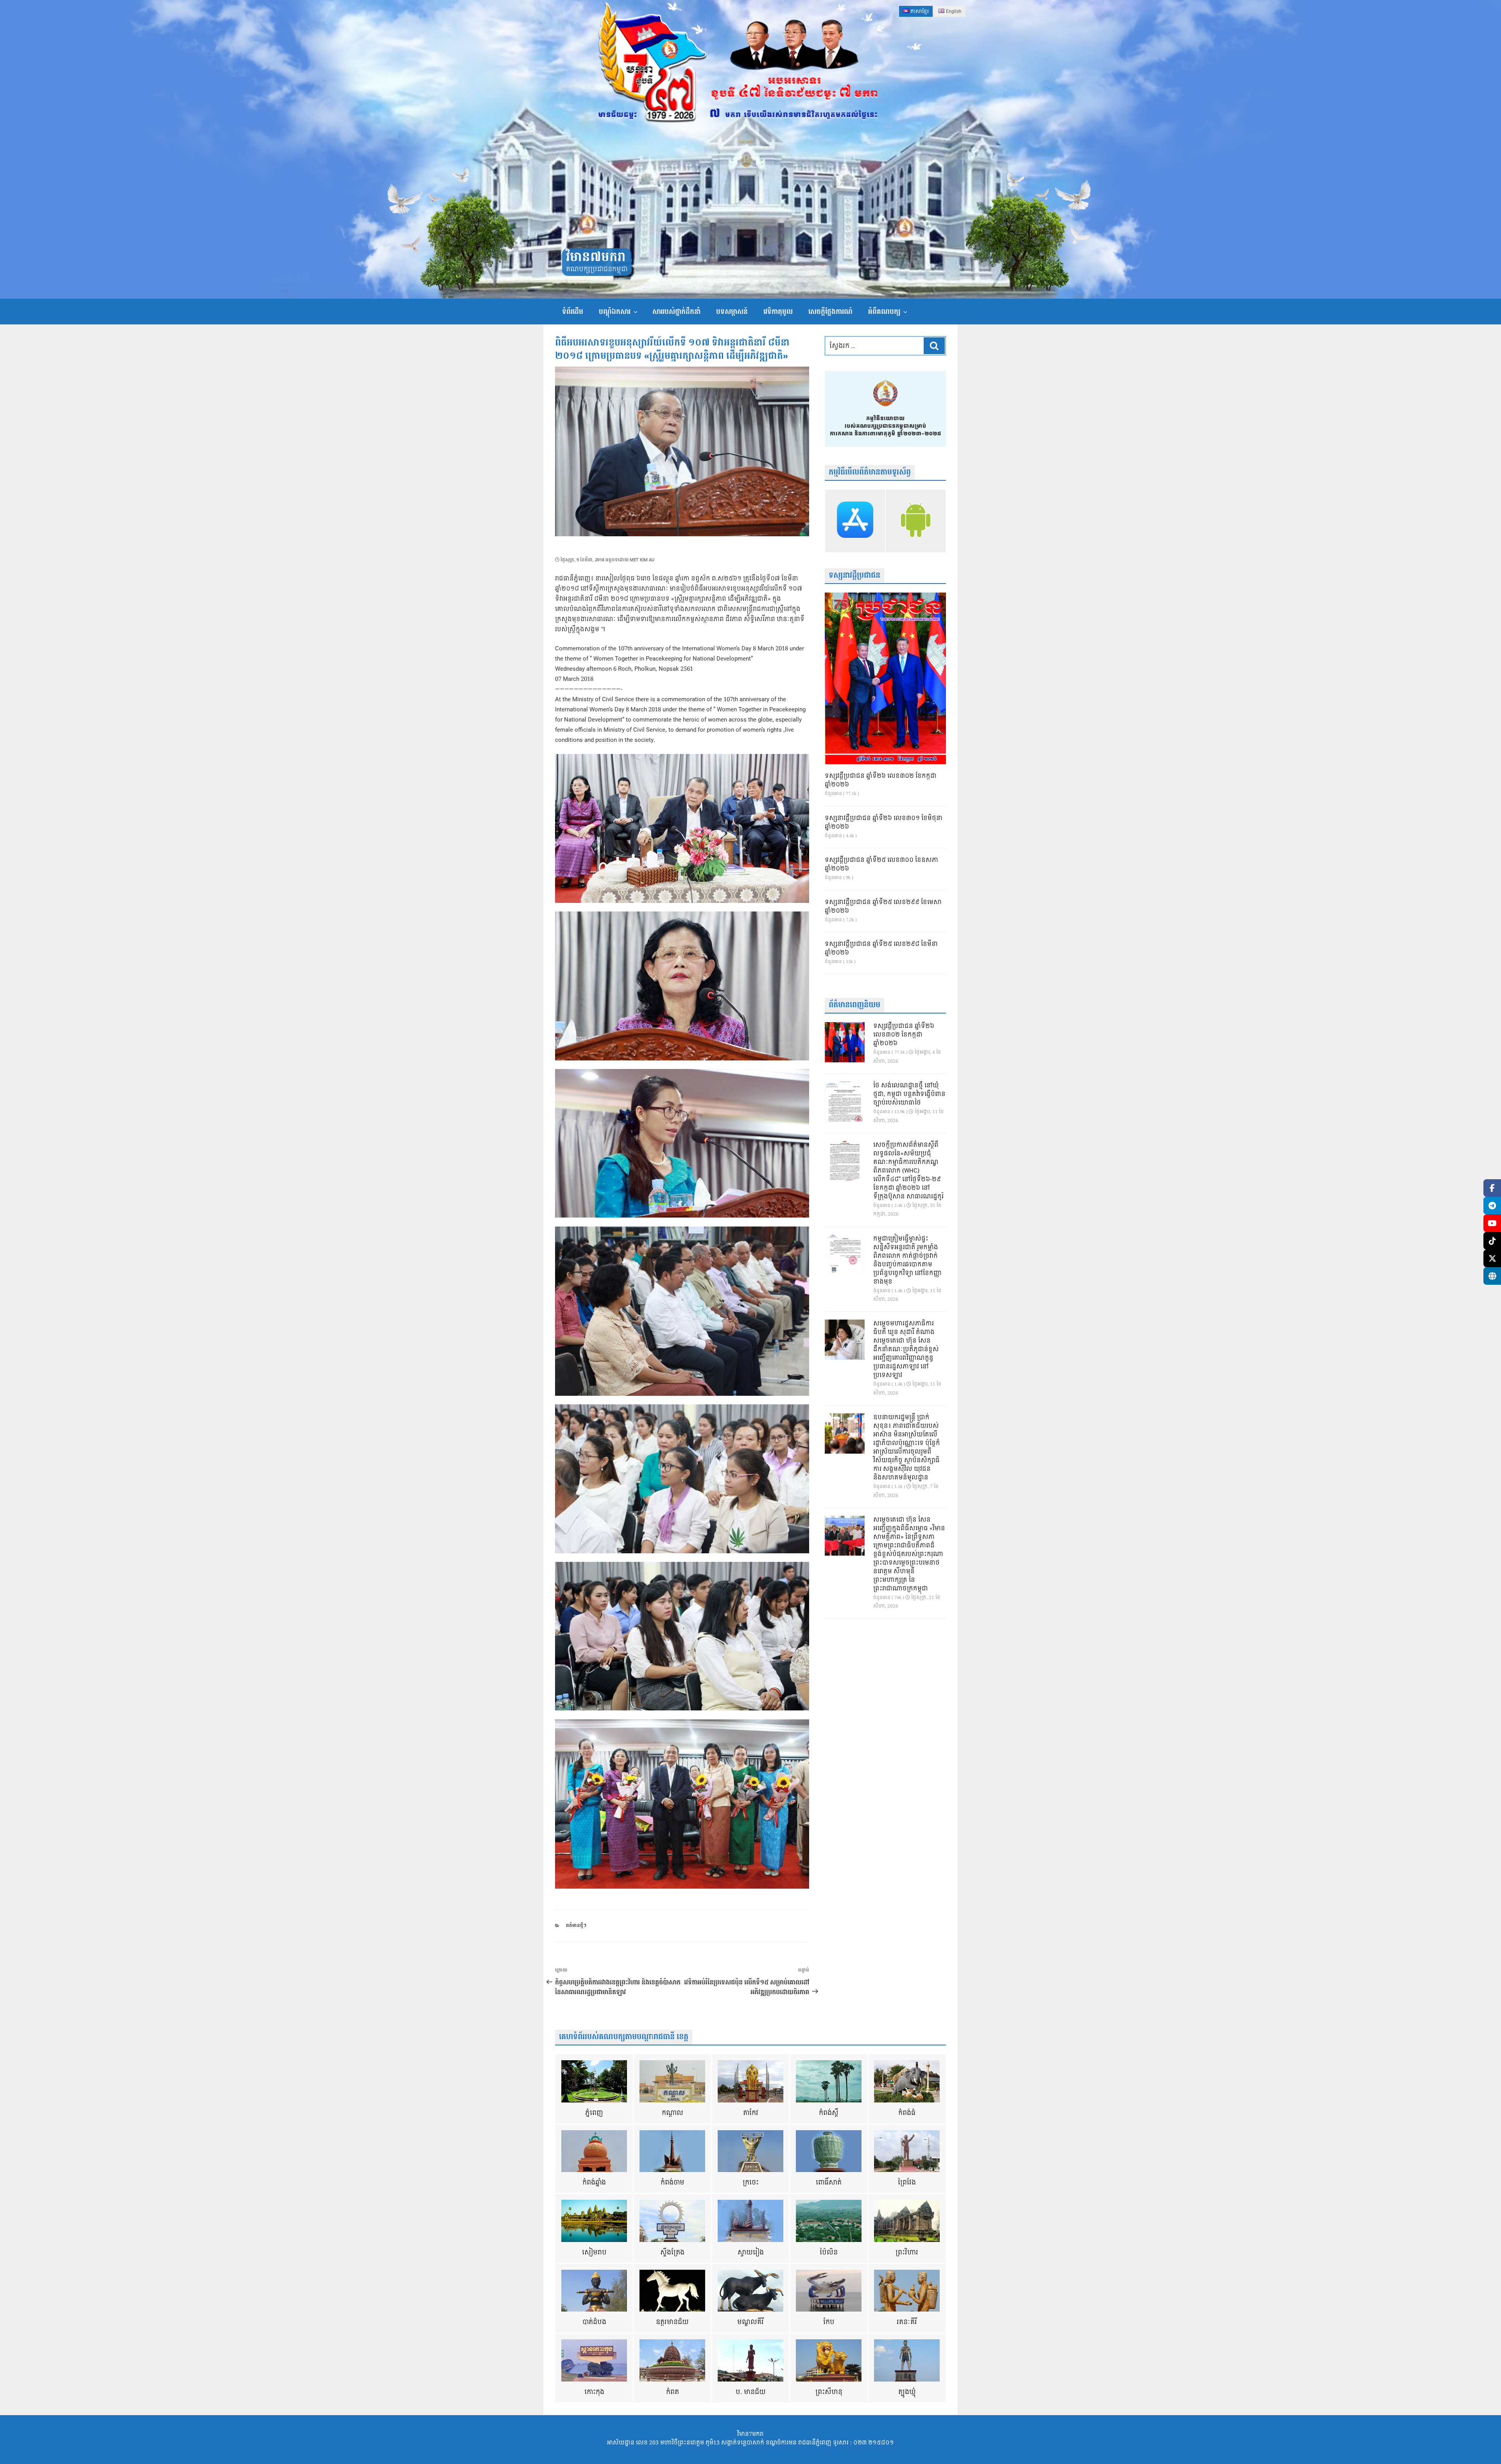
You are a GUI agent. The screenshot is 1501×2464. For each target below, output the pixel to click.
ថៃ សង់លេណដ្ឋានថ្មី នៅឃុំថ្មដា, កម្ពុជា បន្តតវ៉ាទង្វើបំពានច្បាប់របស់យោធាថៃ (909, 1094)
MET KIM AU (642, 560)
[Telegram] (1492, 1206)
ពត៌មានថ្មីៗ (576, 1926)
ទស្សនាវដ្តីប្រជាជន (854, 576)
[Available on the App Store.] (855, 521)
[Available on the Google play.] (916, 521)
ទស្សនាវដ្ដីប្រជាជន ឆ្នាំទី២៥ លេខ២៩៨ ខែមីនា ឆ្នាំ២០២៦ (881, 949)
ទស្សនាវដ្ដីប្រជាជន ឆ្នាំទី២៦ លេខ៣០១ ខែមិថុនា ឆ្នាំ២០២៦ (884, 823)
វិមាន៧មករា (596, 257)
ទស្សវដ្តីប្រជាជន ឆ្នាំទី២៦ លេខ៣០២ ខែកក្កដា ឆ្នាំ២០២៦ (881, 781)
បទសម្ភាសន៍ (732, 312)
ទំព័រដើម (573, 312)
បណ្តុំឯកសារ (615, 312)
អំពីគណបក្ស (884, 312)
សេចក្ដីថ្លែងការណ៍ (830, 312)
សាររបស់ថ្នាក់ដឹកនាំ (676, 312)
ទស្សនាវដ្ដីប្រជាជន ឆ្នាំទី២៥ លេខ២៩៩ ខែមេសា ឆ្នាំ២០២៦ (883, 907)
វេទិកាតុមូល (778, 312)
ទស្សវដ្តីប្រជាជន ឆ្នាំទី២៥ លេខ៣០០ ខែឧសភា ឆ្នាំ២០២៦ (881, 865)
